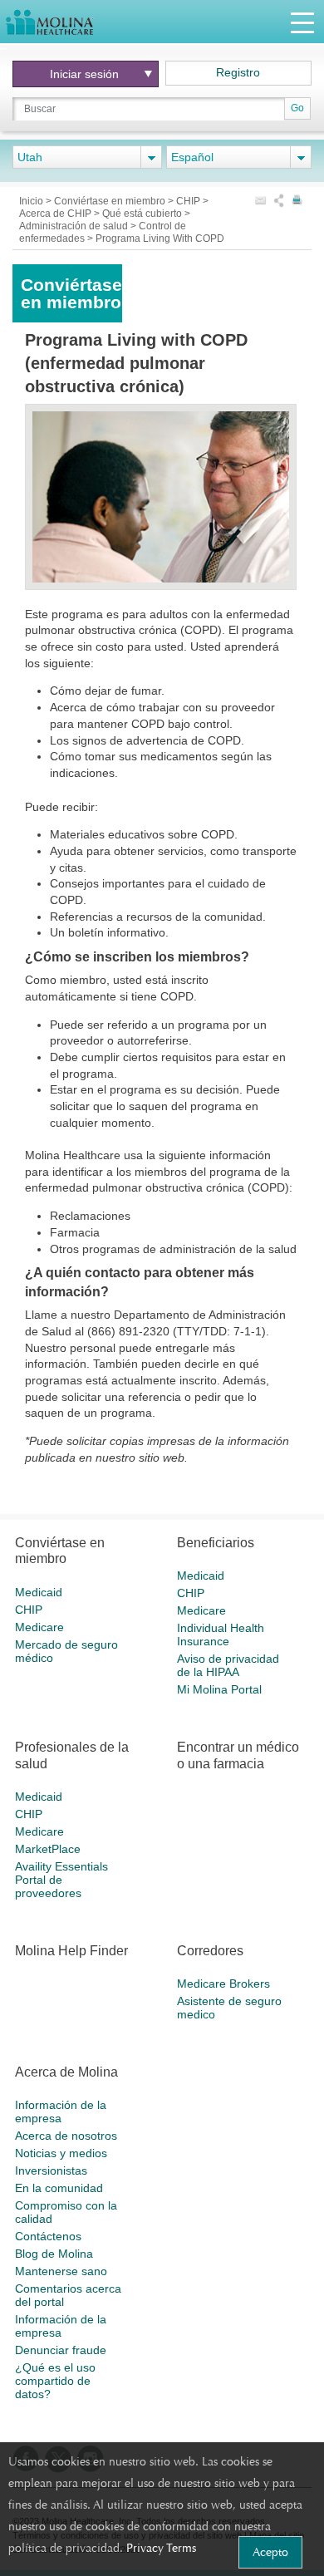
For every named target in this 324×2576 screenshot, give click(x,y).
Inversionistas (51, 2170)
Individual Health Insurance (221, 1635)
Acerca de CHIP (56, 214)
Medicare (39, 1627)
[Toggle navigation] (302, 22)
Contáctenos (48, 2236)
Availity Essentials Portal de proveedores (61, 1880)
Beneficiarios (216, 1543)
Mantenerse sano (61, 2271)
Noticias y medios (61, 2153)
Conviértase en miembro (111, 201)
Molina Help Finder (71, 1951)
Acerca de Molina (66, 2072)
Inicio (32, 201)
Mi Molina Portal (219, 1689)
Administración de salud (75, 226)
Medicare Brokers (223, 1984)
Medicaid (39, 1592)
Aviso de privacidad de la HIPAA (228, 1665)
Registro (238, 72)
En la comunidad (59, 2188)
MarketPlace (48, 1849)
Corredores (210, 1951)
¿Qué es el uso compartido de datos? (55, 2381)
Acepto (270, 2552)
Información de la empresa (61, 2111)
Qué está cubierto (143, 214)
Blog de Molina (54, 2254)
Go (297, 108)
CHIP (189, 201)
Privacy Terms (161, 2548)
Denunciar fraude (61, 2350)
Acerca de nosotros (66, 2136)
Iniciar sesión (84, 74)
